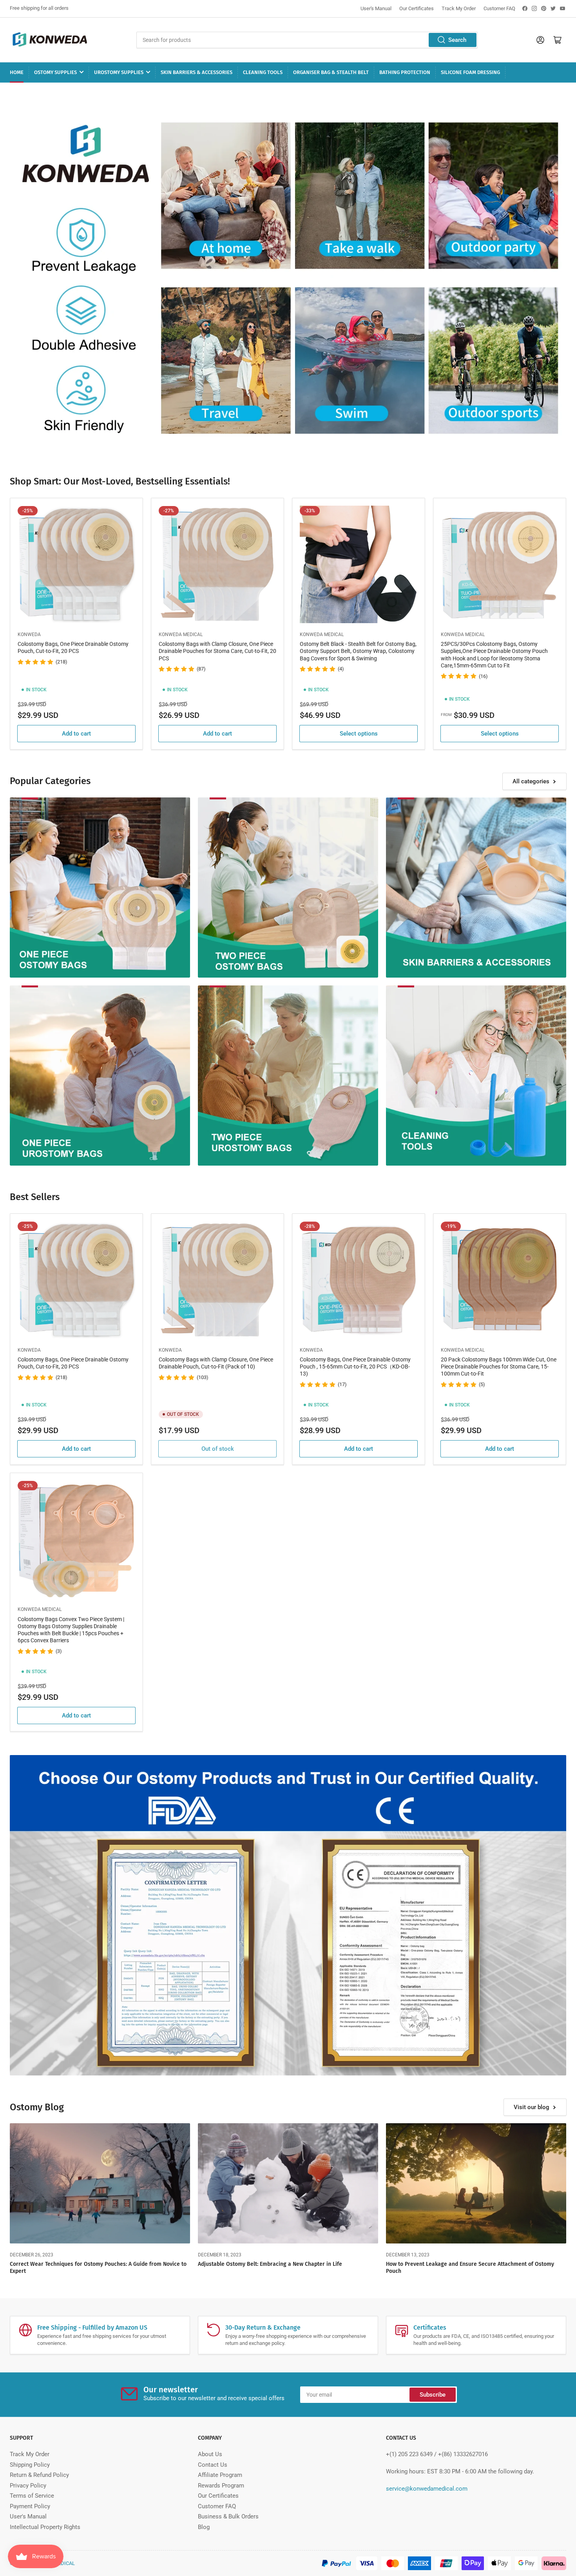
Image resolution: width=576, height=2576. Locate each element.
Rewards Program (221, 2486)
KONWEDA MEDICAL (181, 635)
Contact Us (213, 2465)
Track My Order (459, 8)
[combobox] (307, 40)
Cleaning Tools (263, 72)
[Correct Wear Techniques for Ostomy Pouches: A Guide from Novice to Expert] (100, 2183)
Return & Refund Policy (39, 2475)
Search (457, 40)
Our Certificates (417, 8)
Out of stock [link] (218, 1449)
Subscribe (433, 2395)
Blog (204, 2527)
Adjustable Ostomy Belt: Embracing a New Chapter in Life (270, 2264)
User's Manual (376, 8)
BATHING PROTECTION (405, 72)
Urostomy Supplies (119, 72)
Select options (359, 734)
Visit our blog (532, 2107)
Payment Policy (30, 2506)
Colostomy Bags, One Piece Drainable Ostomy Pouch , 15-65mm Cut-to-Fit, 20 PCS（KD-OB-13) (355, 1367)
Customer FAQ (499, 8)
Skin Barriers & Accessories (197, 72)
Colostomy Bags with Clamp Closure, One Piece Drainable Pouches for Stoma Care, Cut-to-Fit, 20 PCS (217, 651)
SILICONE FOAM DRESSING (470, 72)
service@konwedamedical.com (427, 2489)
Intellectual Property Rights (45, 2527)
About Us (210, 2454)
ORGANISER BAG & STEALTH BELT (331, 72)
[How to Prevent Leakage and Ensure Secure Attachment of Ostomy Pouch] (476, 2183)
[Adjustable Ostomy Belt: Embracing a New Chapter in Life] (288, 2183)
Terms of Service (32, 2496)
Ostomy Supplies (55, 72)
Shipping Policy (30, 2465)
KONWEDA (29, 635)
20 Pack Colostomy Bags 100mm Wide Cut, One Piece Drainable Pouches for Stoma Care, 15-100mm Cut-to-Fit (499, 1367)
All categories (531, 781)
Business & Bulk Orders (228, 2516)
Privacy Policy (28, 2486)
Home (17, 72)
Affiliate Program (220, 2475)
